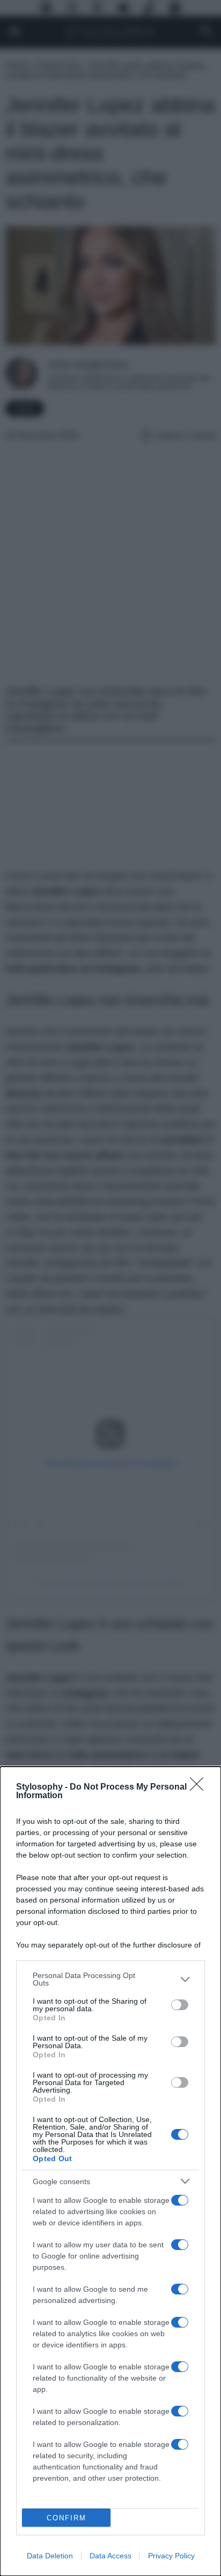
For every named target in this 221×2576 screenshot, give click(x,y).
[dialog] (110, 2171)
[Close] (200, 1787)
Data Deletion (50, 2556)
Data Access (110, 2556)
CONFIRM (67, 2518)
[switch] (180, 2005)
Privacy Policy (171, 2556)
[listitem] (110, 1979)
